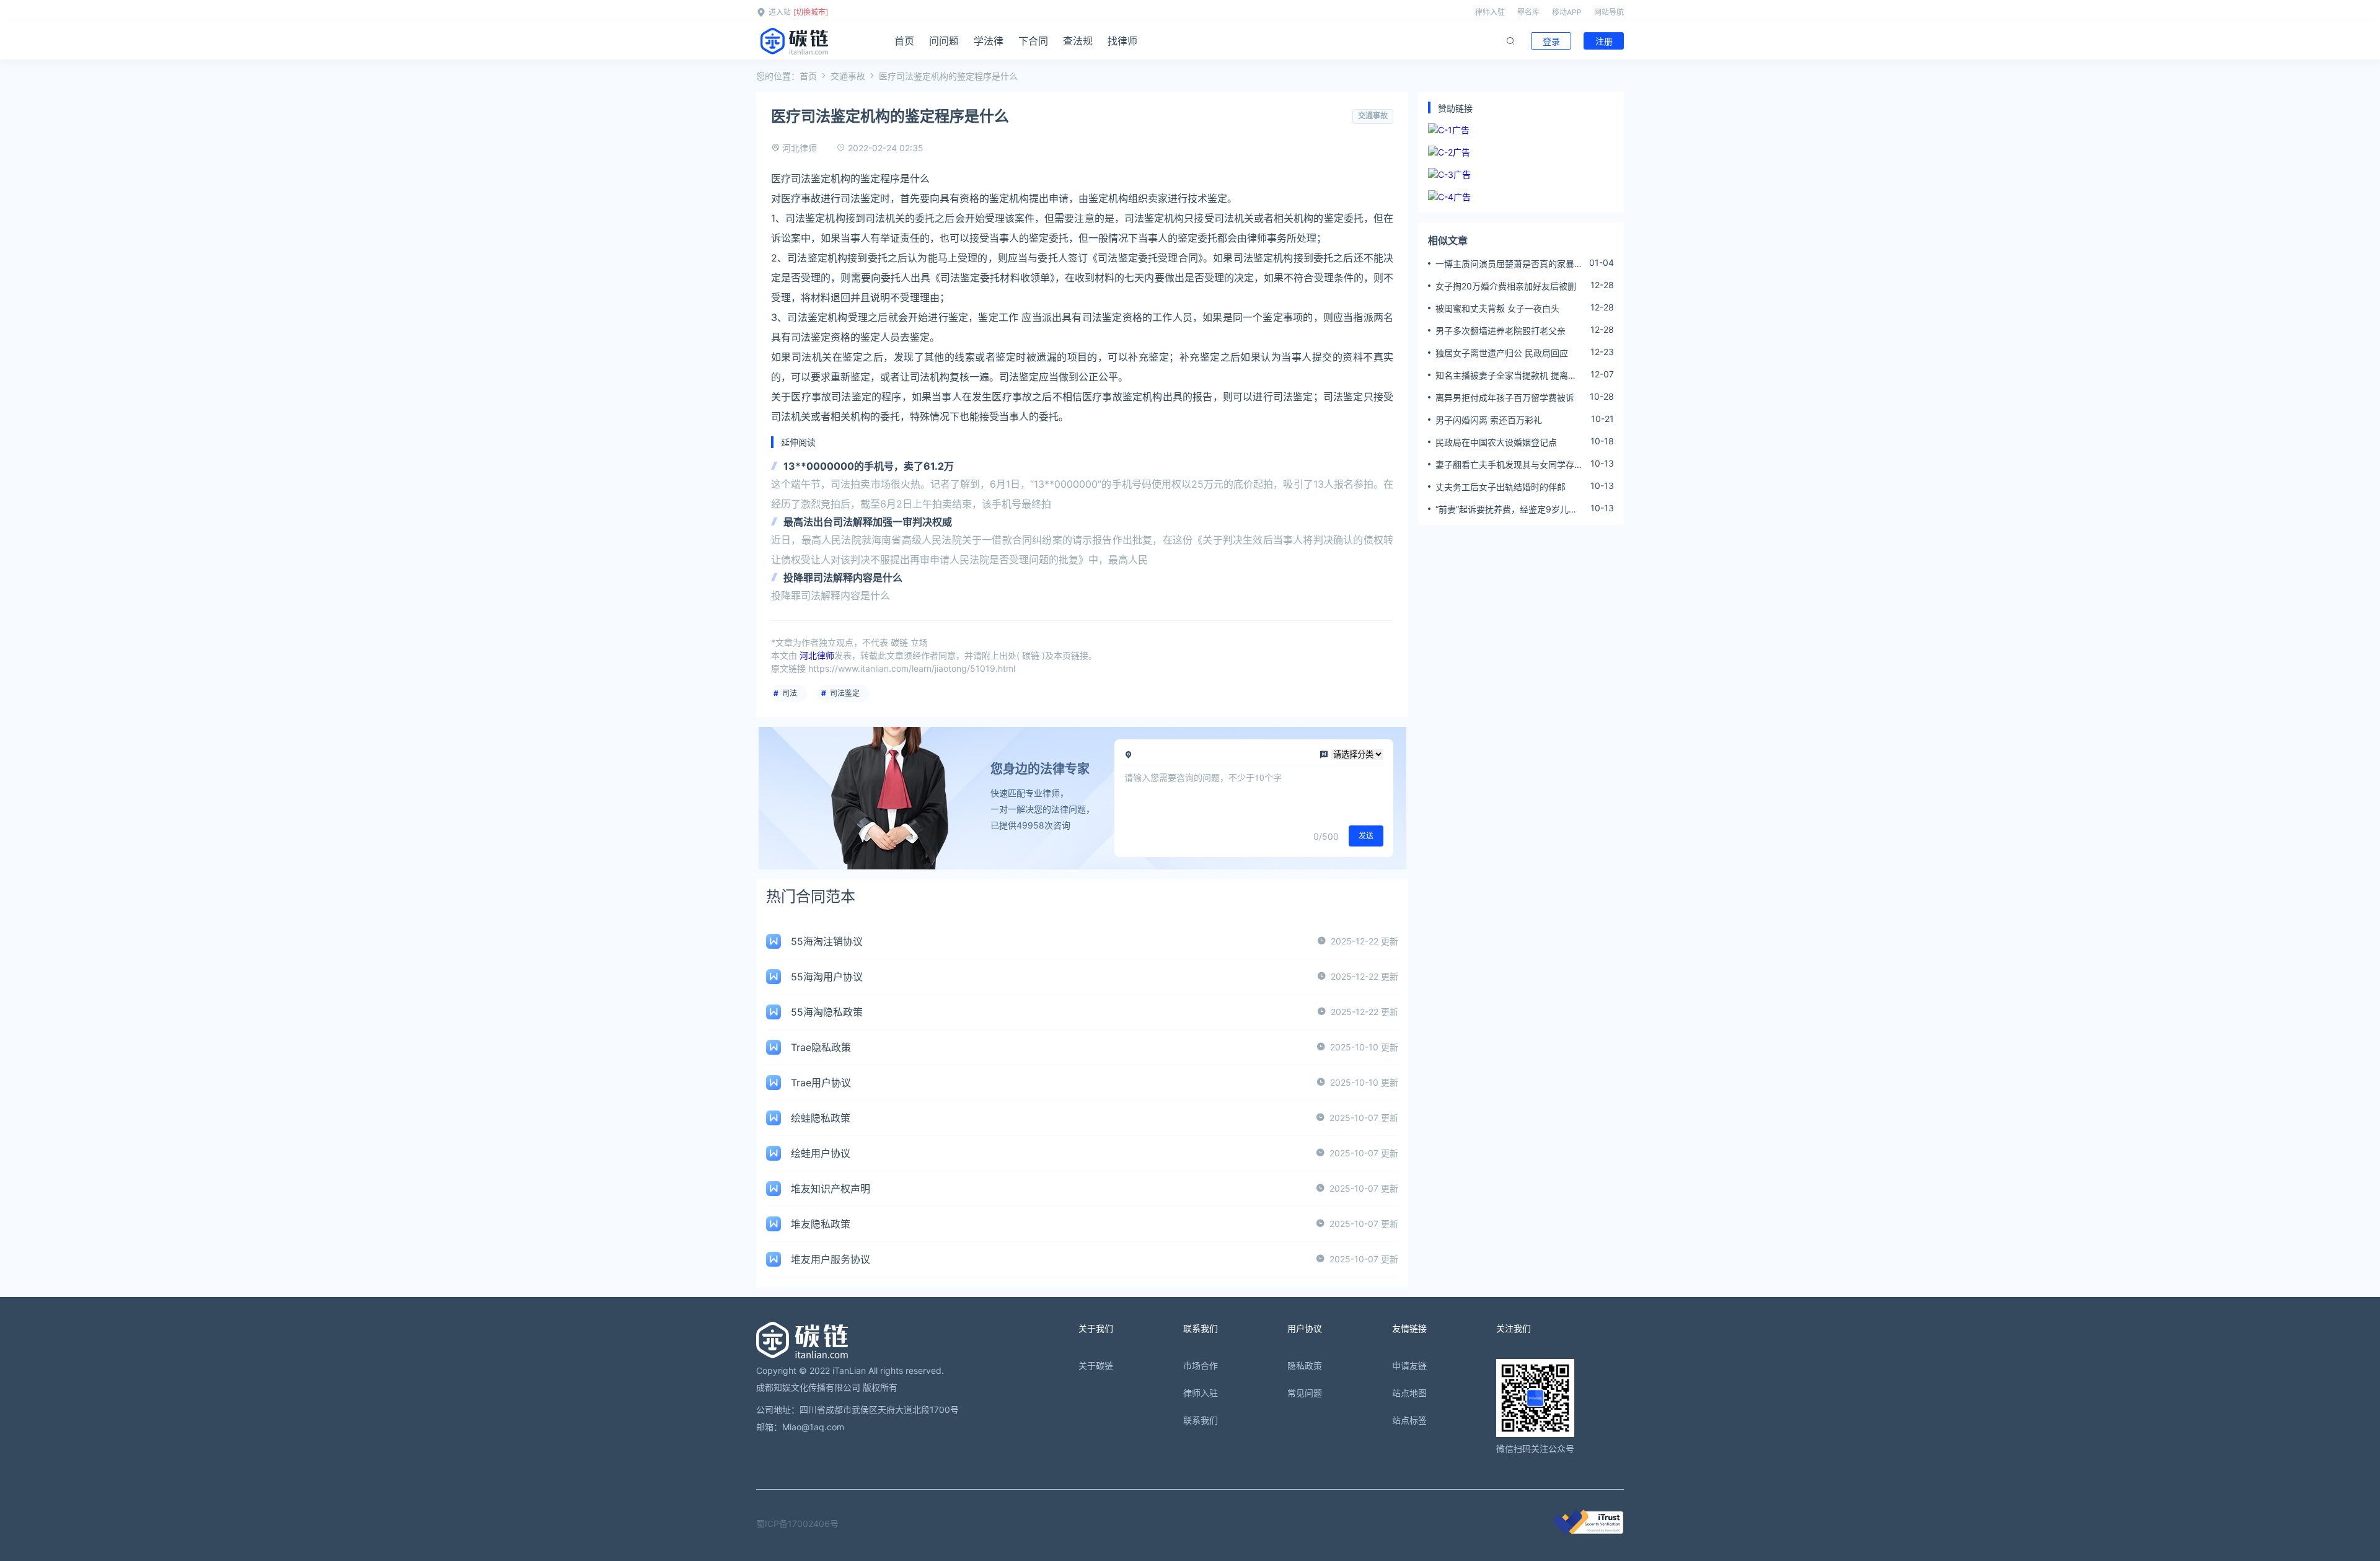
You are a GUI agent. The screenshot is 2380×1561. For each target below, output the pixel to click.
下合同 (1033, 41)
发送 (1366, 836)
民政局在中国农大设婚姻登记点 (1496, 442)
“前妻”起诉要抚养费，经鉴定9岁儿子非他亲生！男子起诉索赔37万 (1506, 509)
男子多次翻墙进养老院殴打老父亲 (1501, 331)
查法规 (1078, 41)
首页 (904, 41)
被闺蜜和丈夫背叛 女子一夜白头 (1497, 308)
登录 (1551, 41)
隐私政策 (1305, 1365)
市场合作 (1201, 1365)
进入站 (780, 12)
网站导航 (1609, 12)
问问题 (944, 41)
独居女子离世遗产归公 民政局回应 (1502, 353)
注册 (1604, 41)
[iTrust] (1589, 1531)
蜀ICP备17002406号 (797, 1524)
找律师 (1122, 41)
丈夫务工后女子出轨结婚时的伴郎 (1501, 487)
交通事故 (848, 76)
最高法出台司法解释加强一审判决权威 (868, 522)
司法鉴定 (845, 693)
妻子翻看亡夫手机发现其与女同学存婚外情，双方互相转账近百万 (1509, 465)
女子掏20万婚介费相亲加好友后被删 (1506, 286)
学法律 (989, 41)
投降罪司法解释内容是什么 (843, 578)
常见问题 (1305, 1393)
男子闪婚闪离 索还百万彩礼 (1489, 420)
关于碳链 (1096, 1365)
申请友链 (1409, 1365)
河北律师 (800, 148)
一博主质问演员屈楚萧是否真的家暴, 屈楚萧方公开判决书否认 (1506, 264)
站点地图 (1409, 1393)
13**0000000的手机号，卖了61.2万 (869, 466)
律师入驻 (1490, 12)
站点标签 (1409, 1420)
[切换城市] (811, 12)
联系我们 (1201, 1420)
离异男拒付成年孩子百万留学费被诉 (1505, 398)
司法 (790, 693)
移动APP (1567, 12)
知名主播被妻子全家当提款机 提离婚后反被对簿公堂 (1506, 376)
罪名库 (1528, 12)
